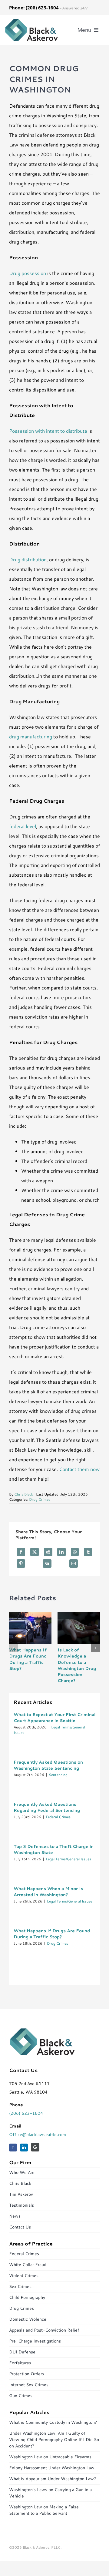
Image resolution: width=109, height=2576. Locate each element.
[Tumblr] (88, 1552)
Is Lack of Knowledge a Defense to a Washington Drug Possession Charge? (77, 1665)
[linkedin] (24, 2148)
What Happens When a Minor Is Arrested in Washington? (48, 1892)
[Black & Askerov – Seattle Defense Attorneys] (31, 20)
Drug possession (28, 273)
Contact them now (79, 1469)
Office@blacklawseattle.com (38, 2134)
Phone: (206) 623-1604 (34, 8)
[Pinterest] (21, 1563)
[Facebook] (21, 1552)
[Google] (35, 2147)
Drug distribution (28, 559)
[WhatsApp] (75, 1552)
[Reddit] (48, 1552)
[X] (35, 1552)
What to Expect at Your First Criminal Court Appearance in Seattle (54, 1718)
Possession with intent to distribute (48, 431)
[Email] (74, 1563)
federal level (23, 826)
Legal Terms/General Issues (68, 1859)
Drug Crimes (40, 1499)
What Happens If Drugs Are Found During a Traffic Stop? (28, 1659)
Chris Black (24, 1494)
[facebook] (13, 2148)
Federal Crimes (58, 1817)
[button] (14, 1648)
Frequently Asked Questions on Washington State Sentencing (48, 1765)
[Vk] (47, 1563)
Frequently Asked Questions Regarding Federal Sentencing (47, 1807)
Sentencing (58, 1775)
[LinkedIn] (61, 1552)
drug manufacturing (31, 736)
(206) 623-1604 (26, 2113)
